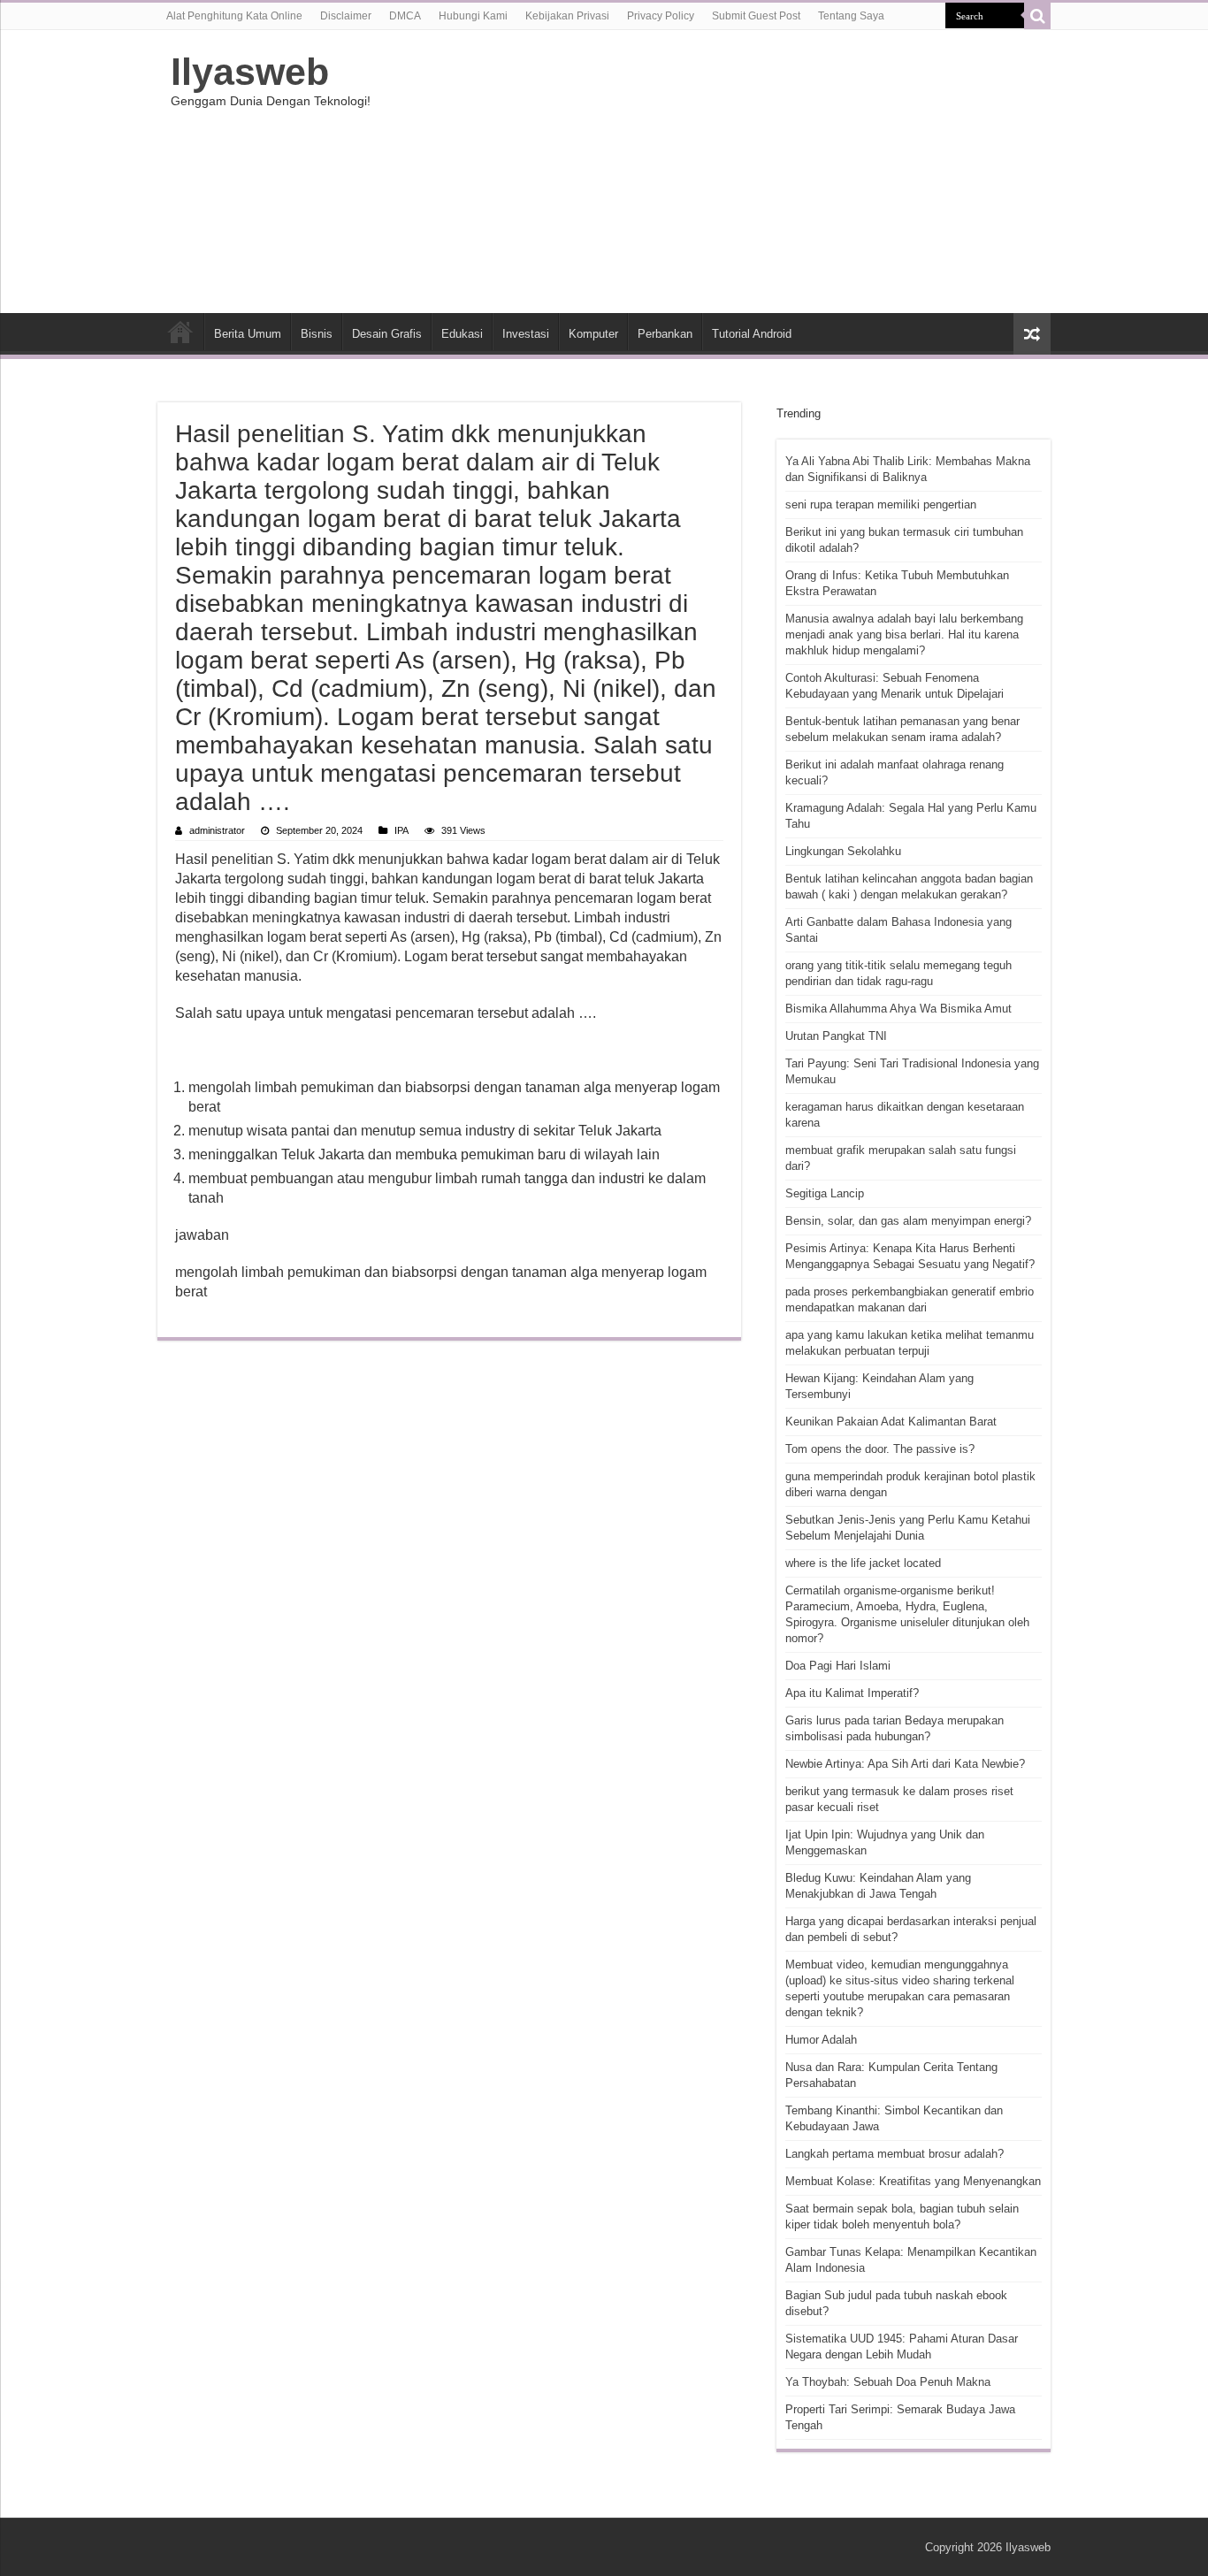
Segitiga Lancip (825, 1193)
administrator (217, 830)
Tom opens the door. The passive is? (880, 1449)
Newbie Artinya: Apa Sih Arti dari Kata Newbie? (905, 1764)
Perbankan (665, 334)
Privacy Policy (661, 16)
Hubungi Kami (473, 16)
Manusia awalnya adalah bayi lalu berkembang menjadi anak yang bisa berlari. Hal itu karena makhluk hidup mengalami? (904, 634)
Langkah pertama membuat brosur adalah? (895, 2154)
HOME (180, 332)
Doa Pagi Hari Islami (838, 1666)
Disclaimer (346, 16)
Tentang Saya (851, 16)
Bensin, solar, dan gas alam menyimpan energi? (908, 1221)
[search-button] (1037, 16)
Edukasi (462, 334)
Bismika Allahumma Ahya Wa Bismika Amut (898, 1009)
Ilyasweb (250, 72)
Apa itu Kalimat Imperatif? (852, 1693)
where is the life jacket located (863, 1563)
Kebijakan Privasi (567, 16)
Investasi (526, 334)
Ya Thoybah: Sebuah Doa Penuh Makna (888, 2382)
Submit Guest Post (756, 16)
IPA (401, 830)
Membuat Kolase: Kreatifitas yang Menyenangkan (913, 2181)
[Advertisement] (715, 172)
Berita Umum (248, 334)
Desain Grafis (387, 334)
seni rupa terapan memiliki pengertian (881, 504)
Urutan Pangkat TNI (836, 1036)
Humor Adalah (821, 2040)
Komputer (593, 334)
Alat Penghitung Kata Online (234, 16)
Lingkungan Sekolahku (843, 851)
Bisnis (317, 334)
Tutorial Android (752, 334)
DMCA (405, 16)
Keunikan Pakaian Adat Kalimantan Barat (891, 1422)
